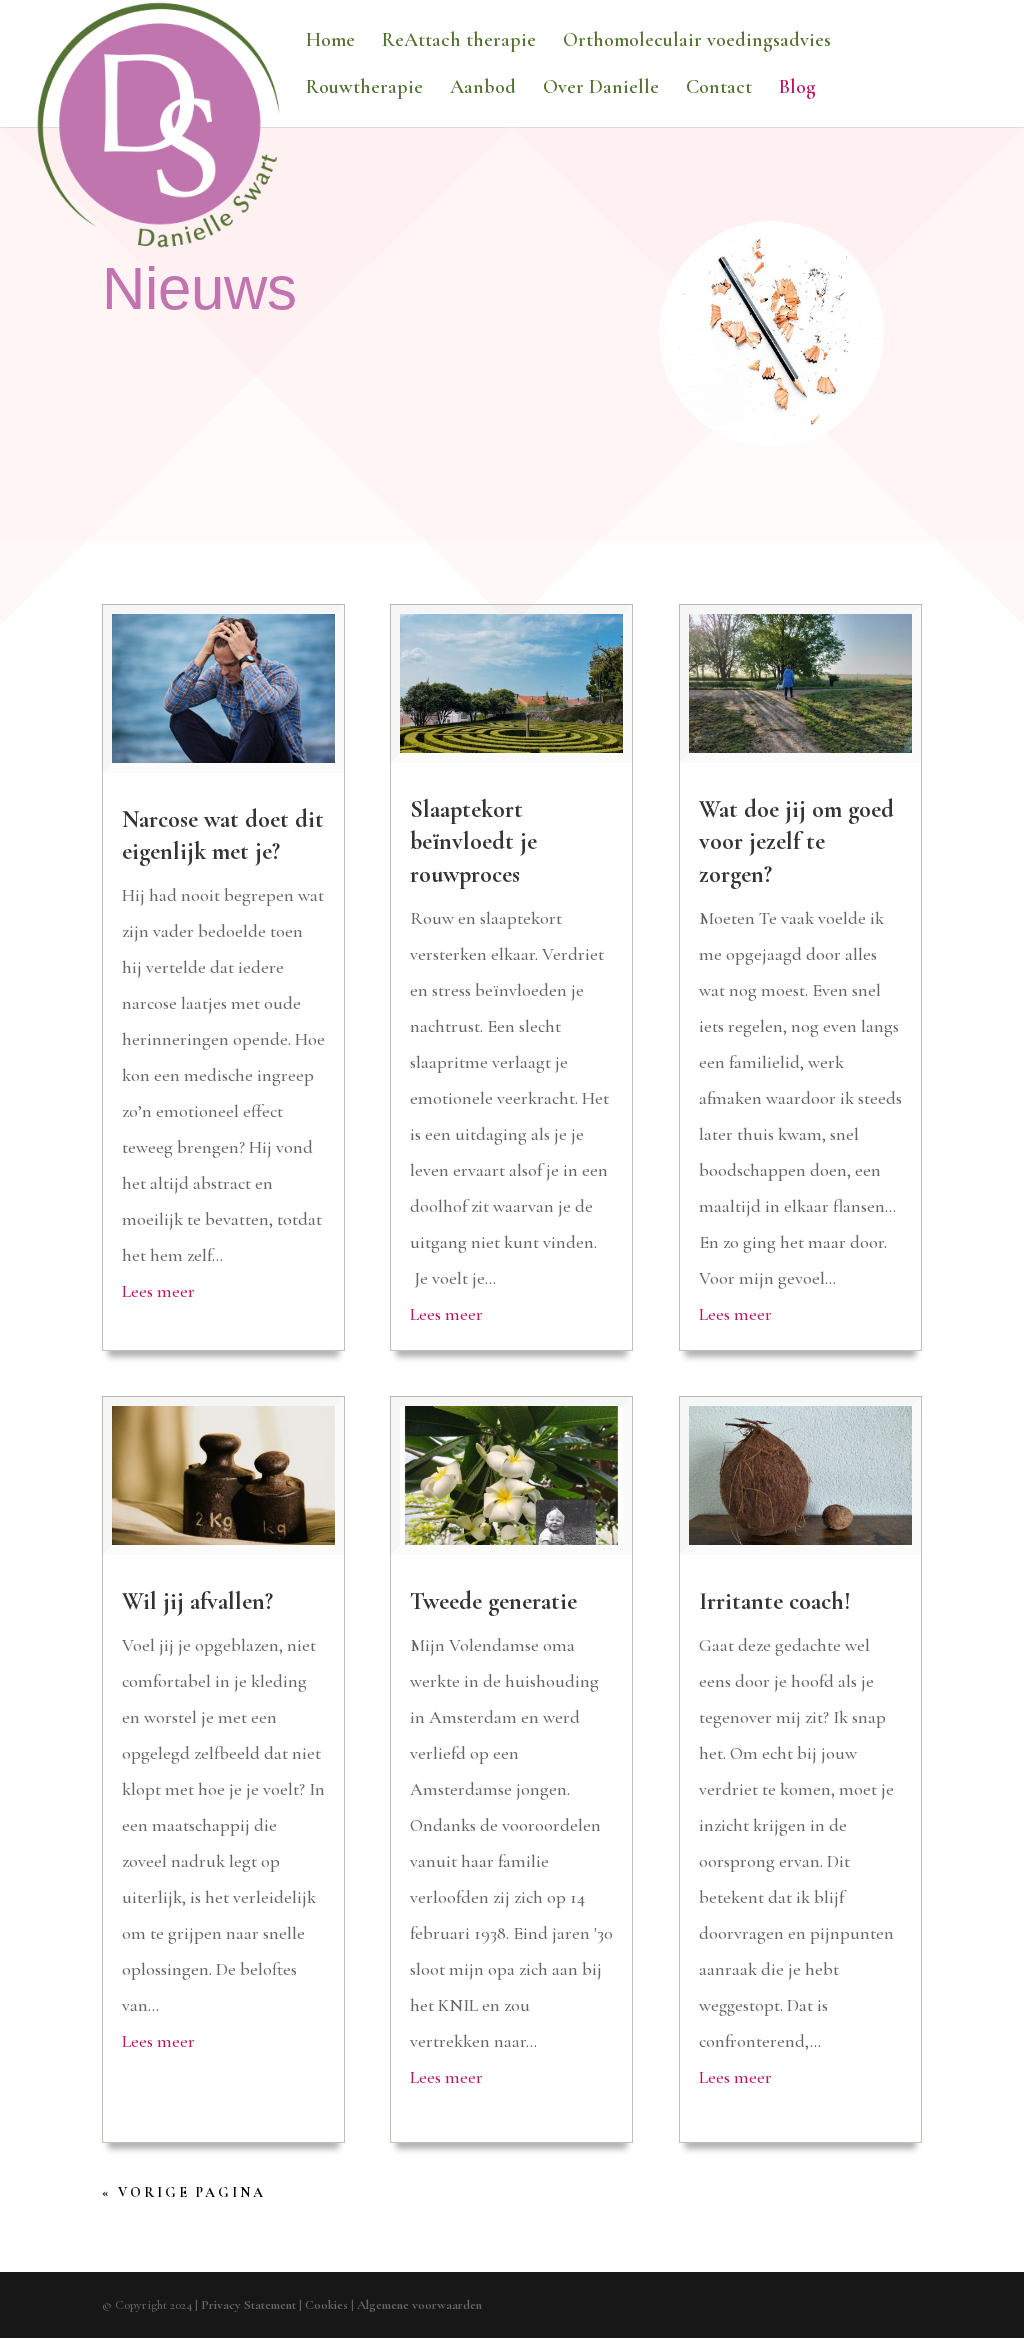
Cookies (326, 2305)
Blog (797, 89)
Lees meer (158, 1291)
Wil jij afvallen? (197, 1601)
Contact (719, 89)
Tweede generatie (493, 1601)
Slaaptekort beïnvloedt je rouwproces (473, 841)
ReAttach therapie (459, 42)
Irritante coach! (775, 1601)
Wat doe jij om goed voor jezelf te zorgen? (796, 841)
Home (330, 42)
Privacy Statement (248, 2305)
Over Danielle (601, 89)
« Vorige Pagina (184, 2192)
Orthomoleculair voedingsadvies (697, 42)
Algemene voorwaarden (419, 2305)
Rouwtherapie (364, 89)
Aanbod (483, 89)
